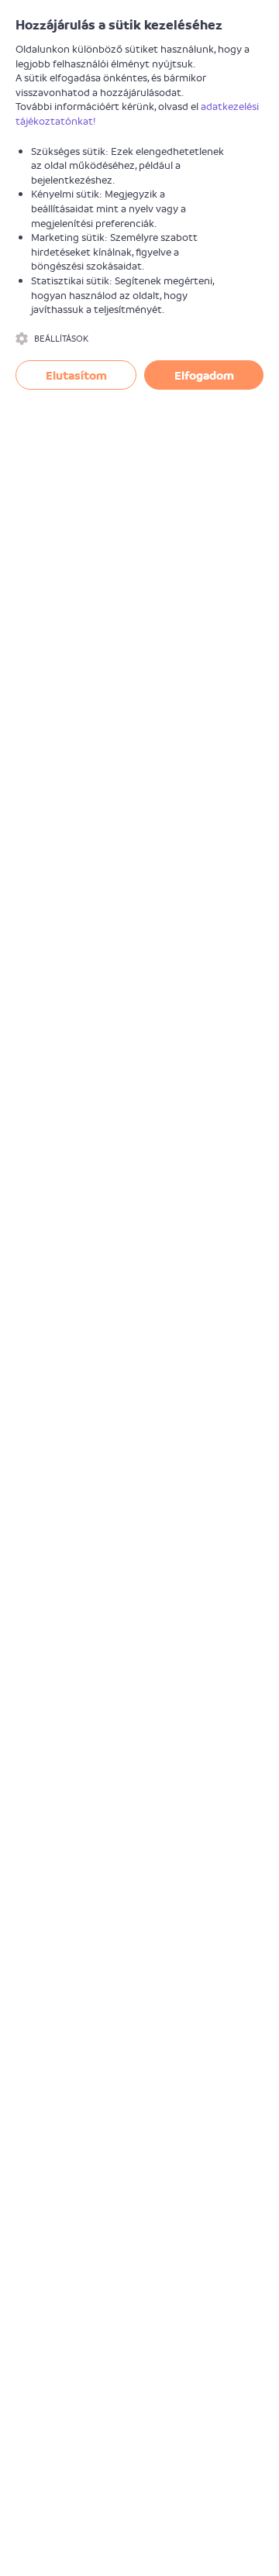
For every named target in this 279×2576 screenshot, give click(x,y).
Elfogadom (204, 375)
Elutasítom (76, 375)
